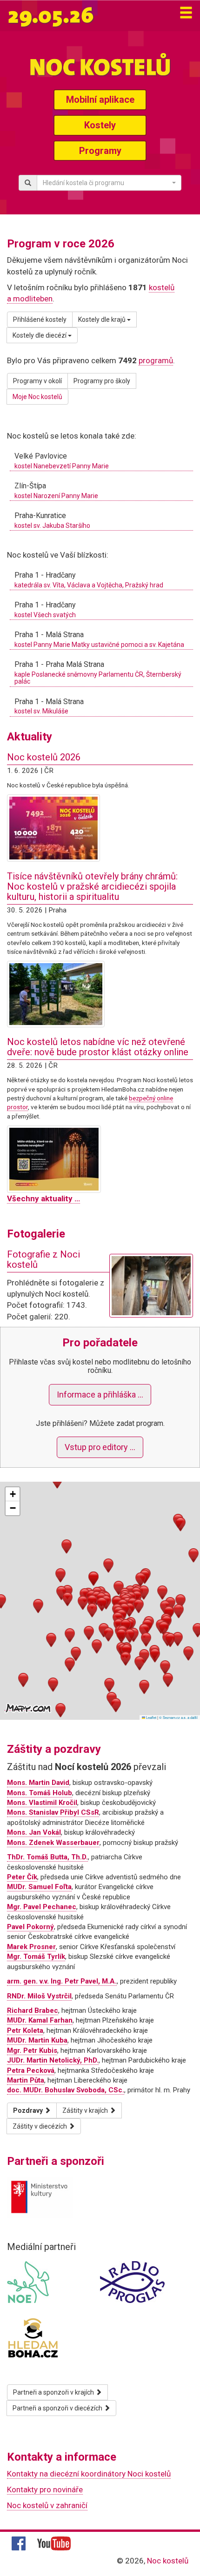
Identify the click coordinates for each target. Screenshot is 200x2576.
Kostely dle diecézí (40, 335)
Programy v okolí (37, 381)
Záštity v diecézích (40, 2126)
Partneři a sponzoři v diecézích (58, 2408)
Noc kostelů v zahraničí (47, 2505)
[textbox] (106, 183)
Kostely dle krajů (103, 320)
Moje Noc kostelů (37, 397)
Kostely (100, 125)
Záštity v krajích (86, 2110)
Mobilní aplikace (100, 100)
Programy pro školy (102, 381)
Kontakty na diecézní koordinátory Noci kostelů (89, 2474)
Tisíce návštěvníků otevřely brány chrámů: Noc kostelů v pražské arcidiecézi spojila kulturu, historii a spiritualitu (92, 886)
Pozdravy (29, 2110)
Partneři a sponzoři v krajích (54, 2392)
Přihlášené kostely (40, 320)
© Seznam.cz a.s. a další (178, 1717)
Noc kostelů (168, 2561)
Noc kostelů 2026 (44, 757)
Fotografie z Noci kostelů (43, 1259)
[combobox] (109, 183)
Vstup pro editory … (100, 1447)
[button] (92, 1602)
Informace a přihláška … (100, 1395)
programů (156, 360)
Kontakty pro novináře (45, 2489)
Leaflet (151, 1717)
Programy (100, 151)
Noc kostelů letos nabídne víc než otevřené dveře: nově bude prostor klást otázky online (98, 1047)
